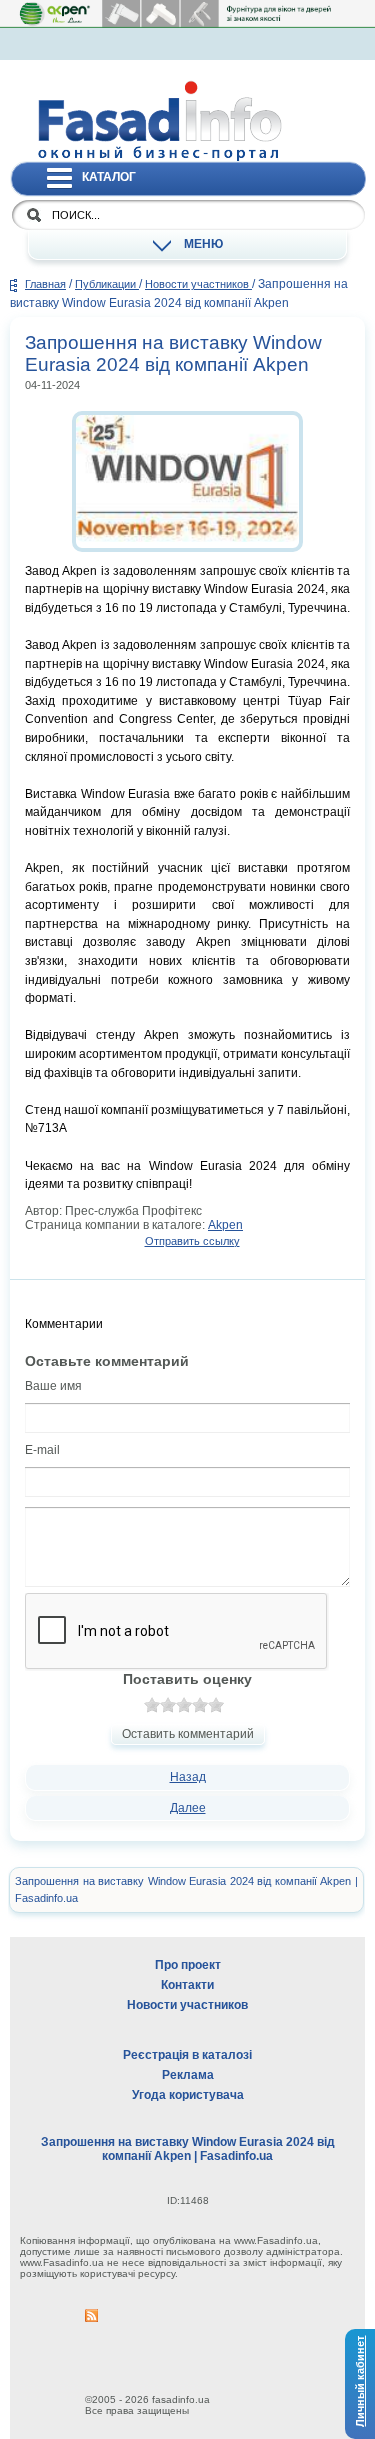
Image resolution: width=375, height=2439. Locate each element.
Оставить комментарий (188, 1734)
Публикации (107, 284)
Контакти (187, 1985)
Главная (45, 284)
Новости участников (198, 284)
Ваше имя (53, 1386)
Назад (188, 1777)
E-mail (42, 1450)
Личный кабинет (360, 2380)
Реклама (188, 2075)
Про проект (188, 1965)
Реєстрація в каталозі (187, 2055)
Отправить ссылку (192, 1241)
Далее (188, 1808)
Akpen (225, 1225)
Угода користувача (188, 2095)
